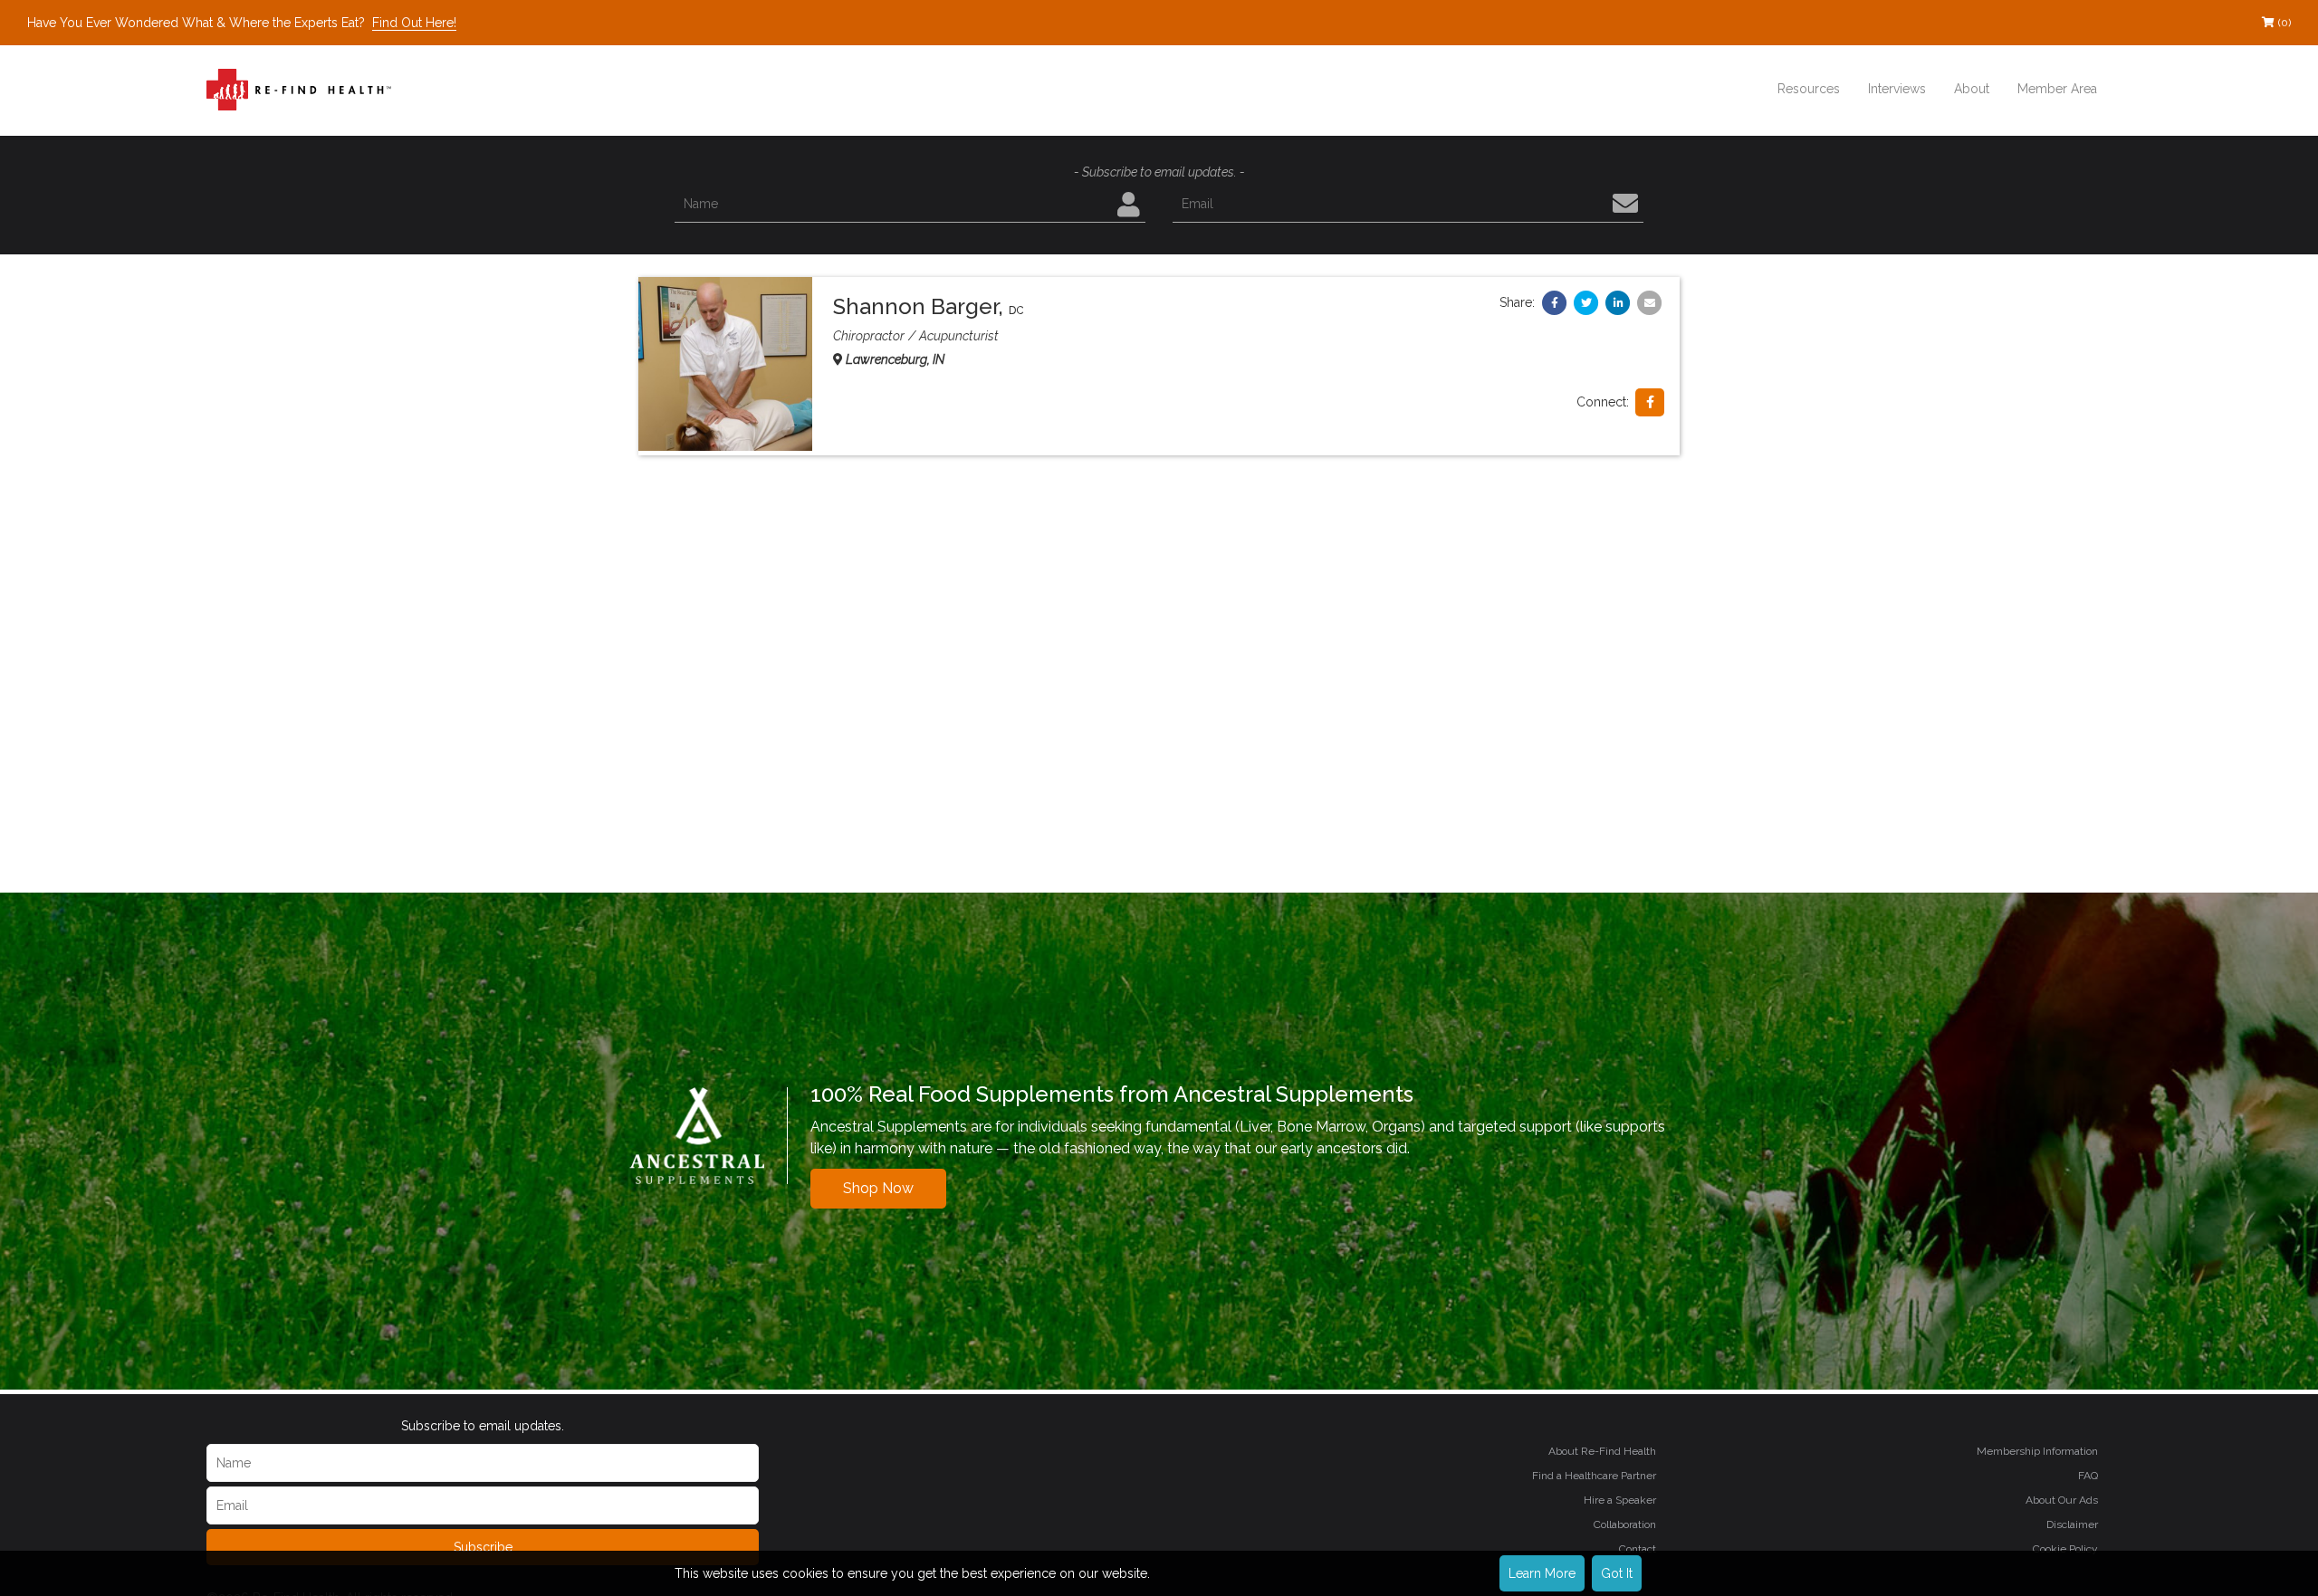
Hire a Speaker (1620, 1500)
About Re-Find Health (1602, 1451)
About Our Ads (2062, 1500)
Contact (1638, 1549)
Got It (1617, 1573)
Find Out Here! (414, 23)
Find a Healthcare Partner (1594, 1476)
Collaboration (1625, 1524)
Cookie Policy (2065, 1549)
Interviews (1897, 89)
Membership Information (2037, 1451)
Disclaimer (2072, 1524)
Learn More (1542, 1573)
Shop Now (878, 1188)
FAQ (2088, 1476)
